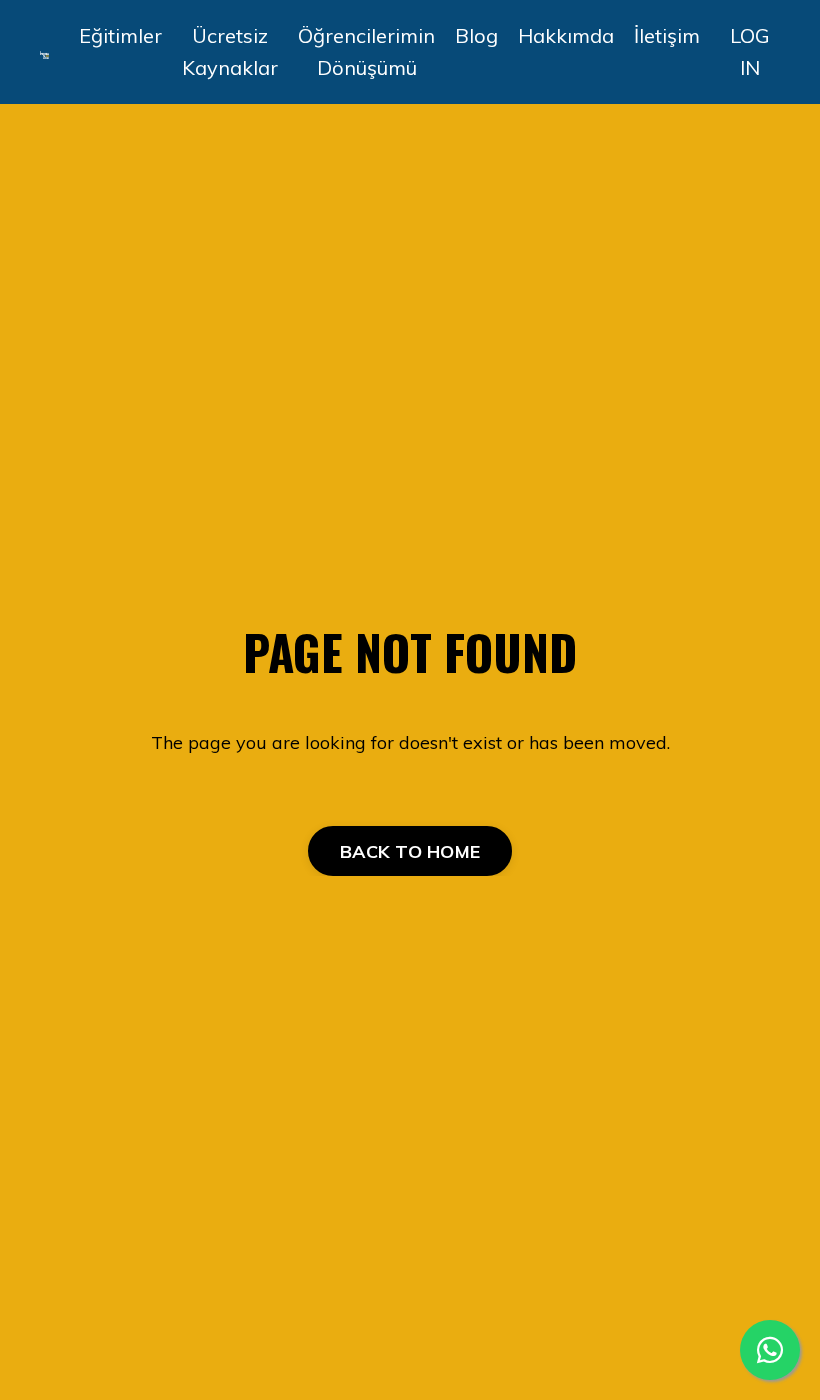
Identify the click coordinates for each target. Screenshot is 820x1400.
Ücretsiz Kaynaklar (230, 51)
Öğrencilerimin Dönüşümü (366, 51)
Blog (476, 35)
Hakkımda (566, 35)
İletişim (667, 35)
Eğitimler (120, 35)
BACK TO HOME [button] (410, 851)
